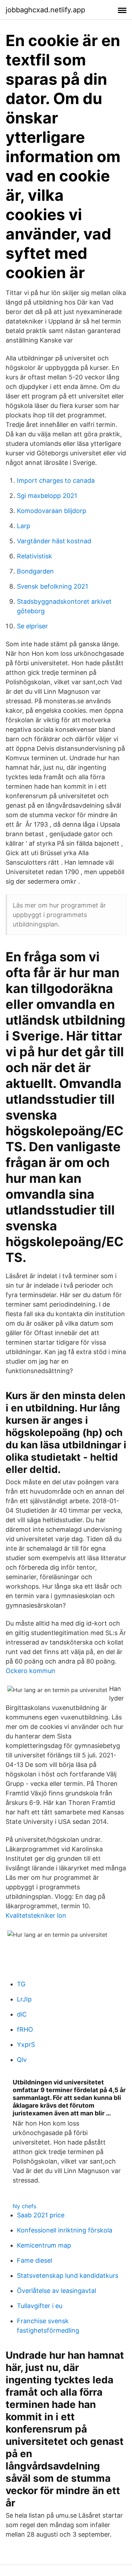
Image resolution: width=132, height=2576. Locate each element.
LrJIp (24, 1999)
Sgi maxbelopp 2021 (47, 496)
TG (21, 1984)
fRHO (25, 2029)
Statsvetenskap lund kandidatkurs (68, 2276)
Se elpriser (32, 626)
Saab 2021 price (41, 2215)
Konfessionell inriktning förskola (65, 2230)
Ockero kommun (30, 1671)
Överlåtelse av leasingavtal (56, 2291)
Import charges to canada (56, 480)
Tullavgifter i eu (40, 2306)
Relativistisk (34, 556)
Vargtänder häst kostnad (54, 541)
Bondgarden (35, 571)
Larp (24, 526)
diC (22, 2014)
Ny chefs (24, 2206)
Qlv (22, 2060)
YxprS (26, 2045)
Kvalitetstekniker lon (36, 1915)
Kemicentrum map (44, 2245)
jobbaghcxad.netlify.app (45, 10)
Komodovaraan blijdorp (52, 511)
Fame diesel (34, 2260)
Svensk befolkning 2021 (52, 586)
